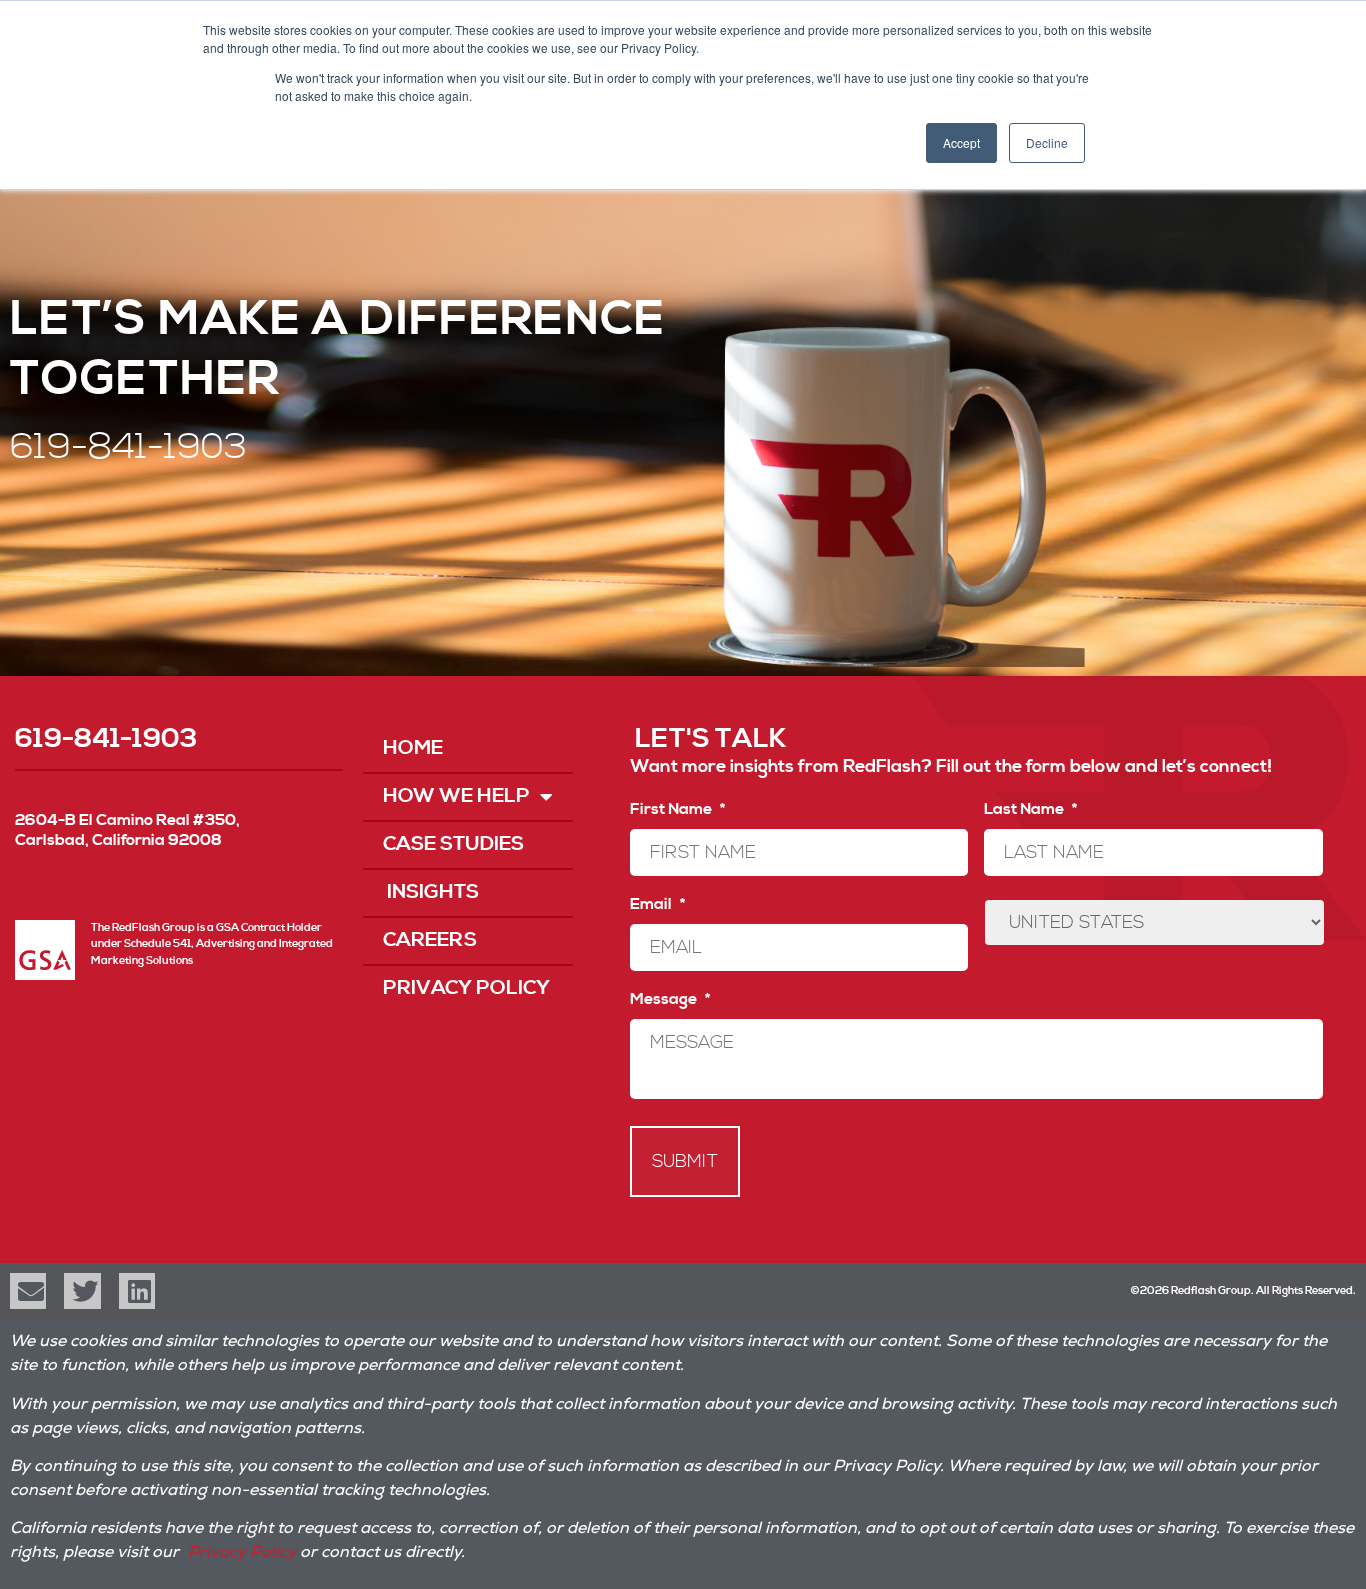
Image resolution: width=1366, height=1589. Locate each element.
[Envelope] (28, 1291)
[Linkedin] (137, 1291)
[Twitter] (82, 1291)
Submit (685, 1161)
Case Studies (453, 844)
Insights (431, 892)
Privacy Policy (466, 988)
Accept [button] (961, 142)
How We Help (456, 796)
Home (413, 748)
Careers (430, 940)
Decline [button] (1047, 142)
